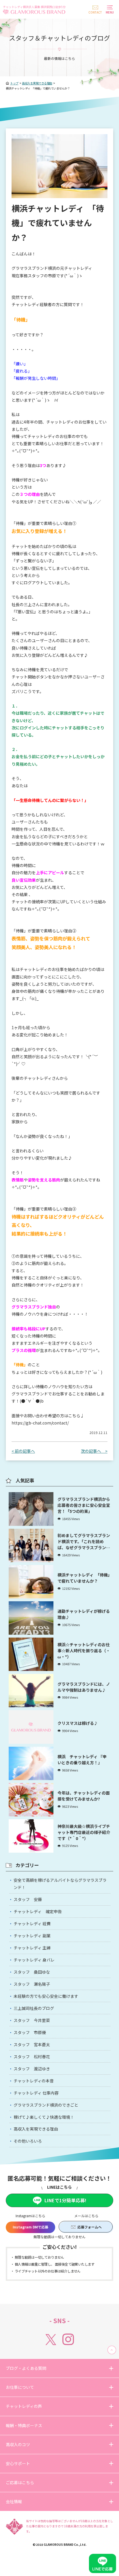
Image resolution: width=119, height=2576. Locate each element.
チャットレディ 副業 (32, 1936)
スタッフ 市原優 (30, 2032)
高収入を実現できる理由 (36, 2129)
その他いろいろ (28, 2141)
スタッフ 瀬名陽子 (32, 1984)
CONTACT (95, 12)
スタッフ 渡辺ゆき (32, 2069)
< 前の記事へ (23, 1451)
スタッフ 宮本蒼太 (32, 2044)
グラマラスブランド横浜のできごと (46, 2105)
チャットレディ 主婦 (32, 1948)
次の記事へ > (94, 1451)
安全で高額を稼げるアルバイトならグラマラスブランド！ (60, 1884)
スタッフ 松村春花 (32, 2057)
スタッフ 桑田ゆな (32, 1972)
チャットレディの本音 (34, 2081)
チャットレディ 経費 (32, 1924)
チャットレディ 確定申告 (38, 1911)
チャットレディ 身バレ (34, 1960)
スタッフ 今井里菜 (32, 2020)
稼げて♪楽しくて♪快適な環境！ (44, 2117)
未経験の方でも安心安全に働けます (46, 1996)
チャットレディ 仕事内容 (36, 2093)
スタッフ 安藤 (28, 1899)
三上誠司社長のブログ (34, 2008)
